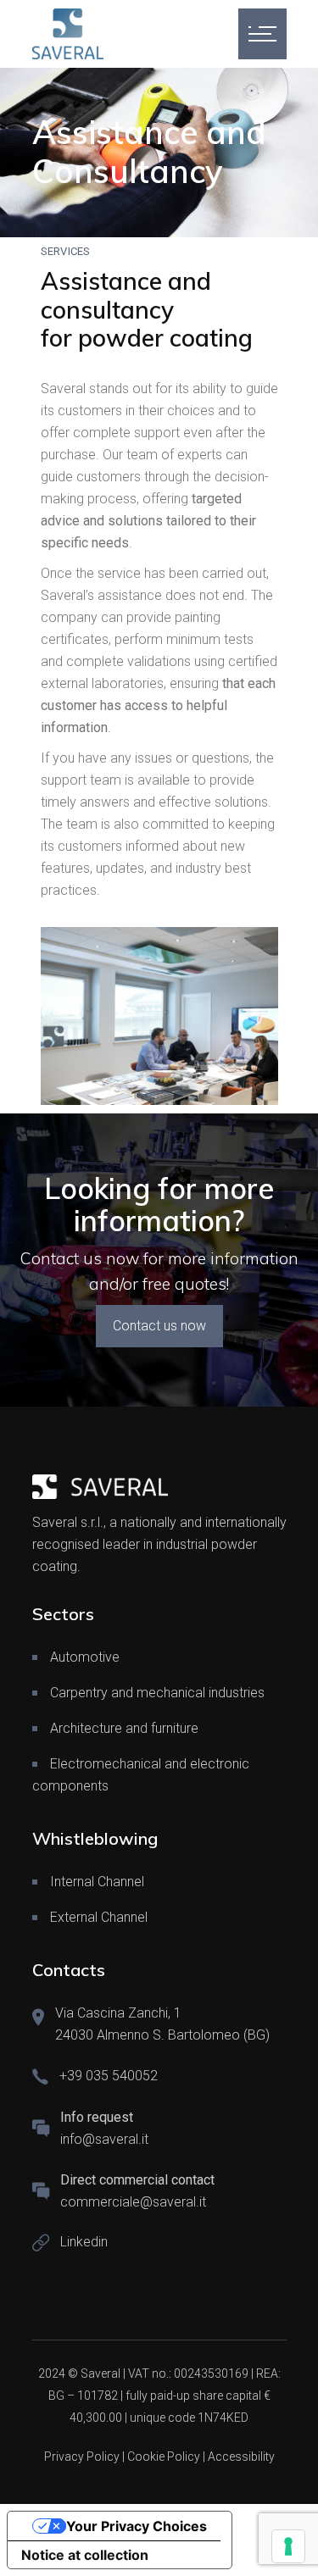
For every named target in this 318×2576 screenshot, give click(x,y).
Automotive (85, 1657)
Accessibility (241, 2457)
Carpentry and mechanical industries (157, 1693)
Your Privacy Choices (137, 2526)
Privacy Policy (82, 2457)
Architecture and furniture (124, 1728)
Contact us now (159, 1326)
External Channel (99, 1917)
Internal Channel (97, 1882)
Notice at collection (85, 2555)
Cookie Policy (164, 2457)
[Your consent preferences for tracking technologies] (288, 2546)
